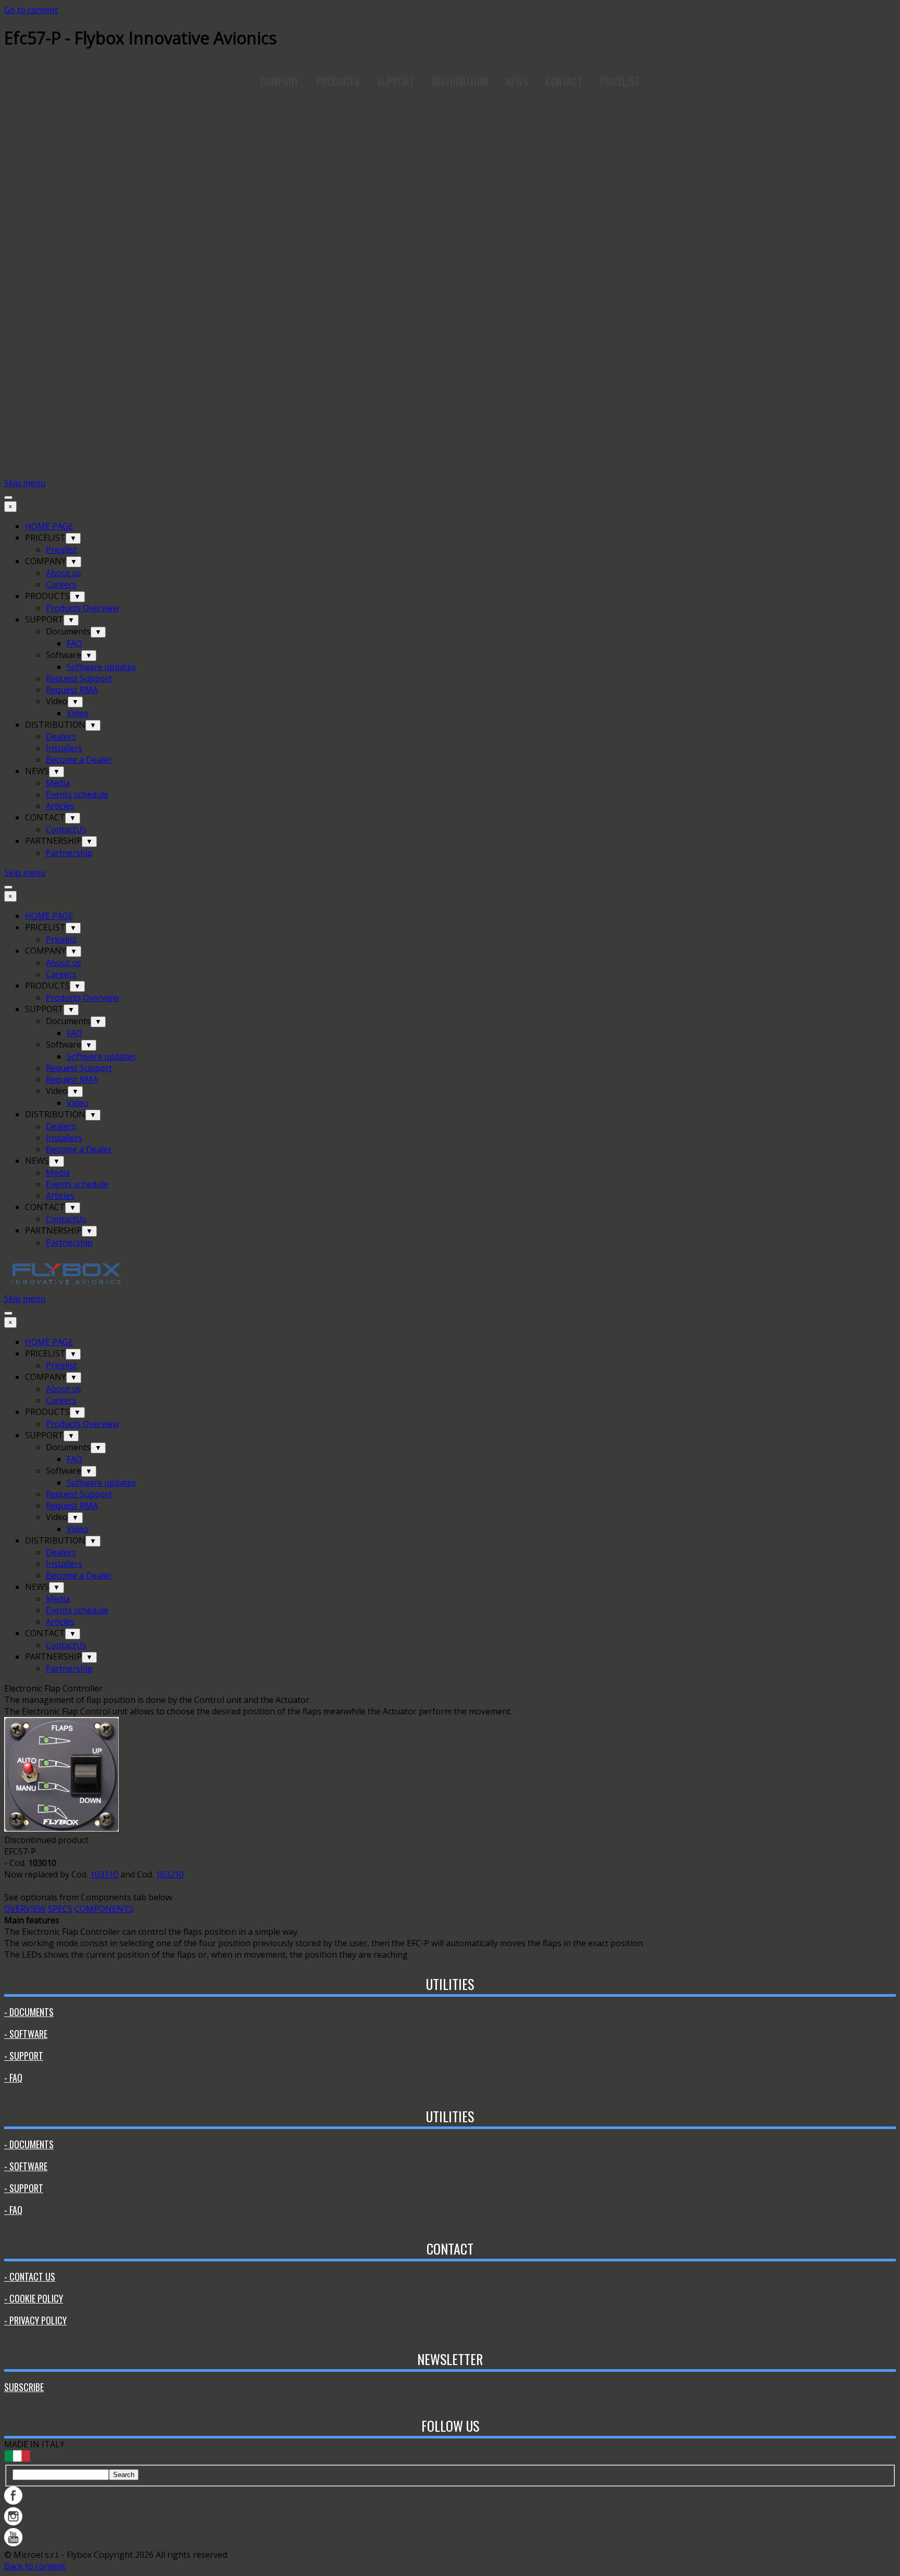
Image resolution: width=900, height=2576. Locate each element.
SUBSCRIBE (24, 2387)
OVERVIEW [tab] (25, 1909)
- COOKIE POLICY (34, 2298)
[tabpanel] (450, 1688)
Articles (60, 806)
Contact (564, 81)
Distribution (460, 81)
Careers (61, 584)
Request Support (79, 678)
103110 (104, 1874)
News (517, 81)
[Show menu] (8, 497)
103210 (170, 1874)
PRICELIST (620, 81)
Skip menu (25, 483)
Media (58, 783)
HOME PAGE (49, 526)
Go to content (31, 10)
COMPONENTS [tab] (104, 1909)
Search (124, 2475)
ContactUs (66, 829)
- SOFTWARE (26, 2034)
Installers (64, 748)
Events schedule (77, 794)
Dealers (61, 737)
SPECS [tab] (60, 1909)
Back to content (35, 2566)
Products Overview (82, 608)
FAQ (74, 643)
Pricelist (61, 550)
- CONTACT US (30, 2276)
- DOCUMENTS (29, 2012)
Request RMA (72, 690)
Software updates (101, 667)
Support (396, 81)
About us (64, 573)
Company (280, 81)
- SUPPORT (24, 2056)
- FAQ (13, 2077)
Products (338, 81)
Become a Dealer (79, 760)
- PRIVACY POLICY (35, 2320)
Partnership (69, 853)
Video (78, 713)
